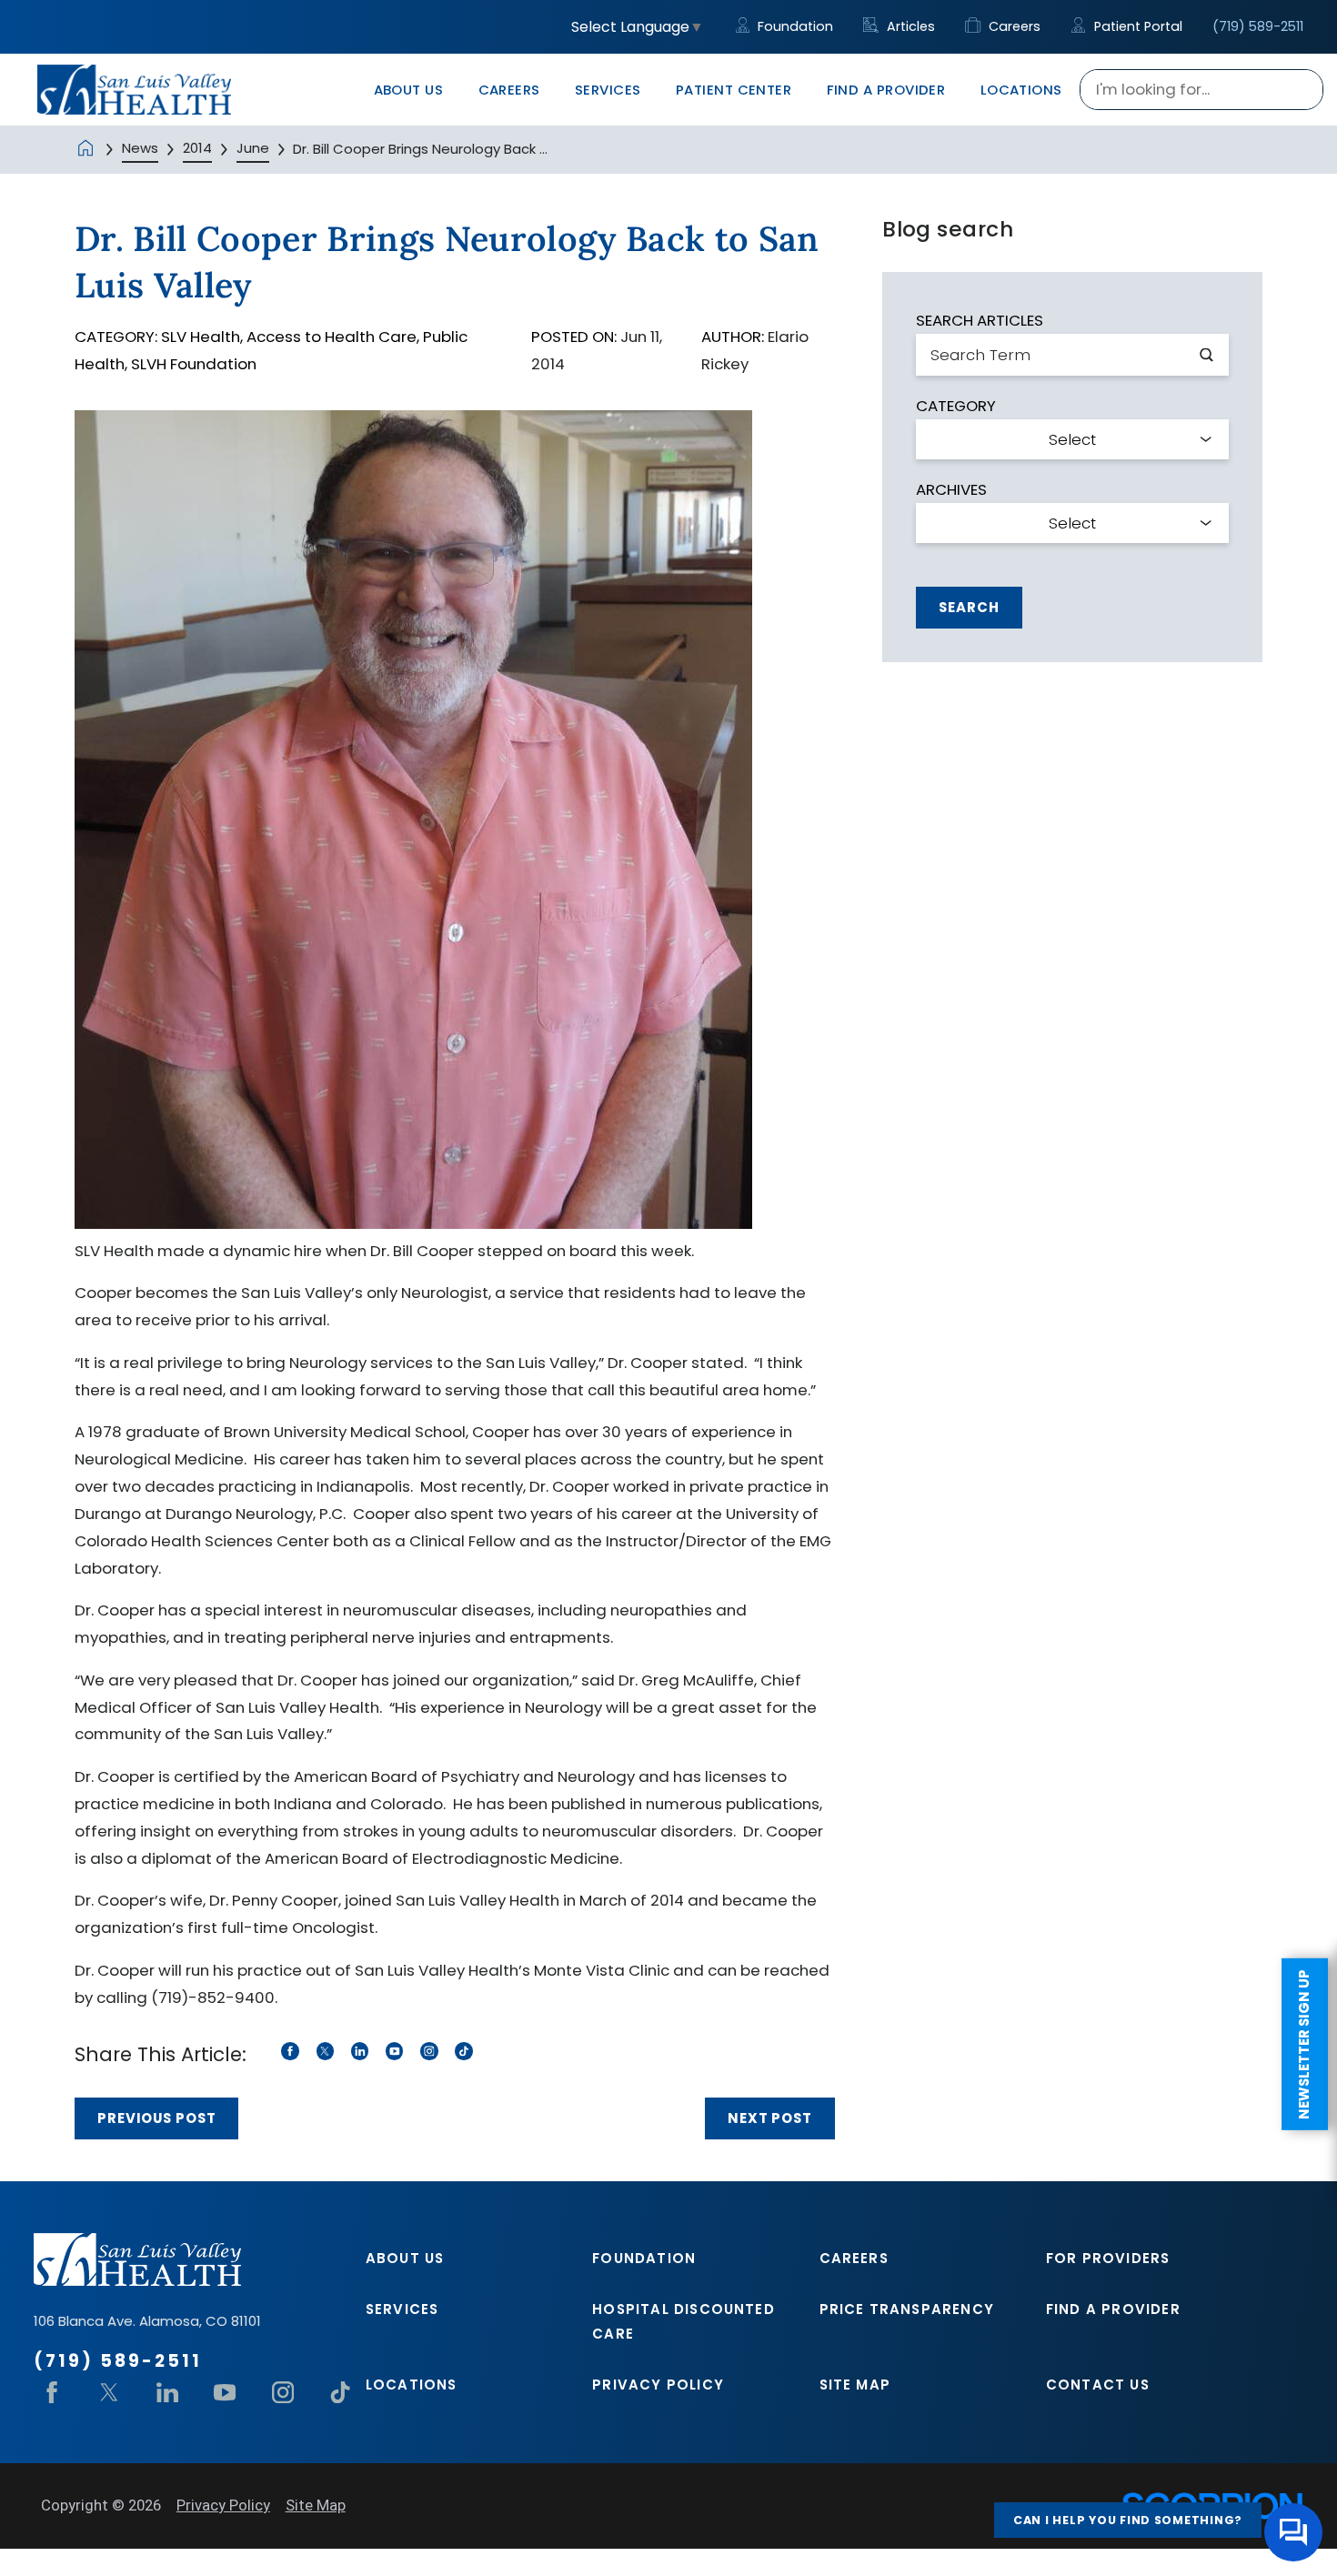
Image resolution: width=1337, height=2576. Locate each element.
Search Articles (980, 321)
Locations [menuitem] (1021, 90)
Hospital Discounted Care (684, 2321)
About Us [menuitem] (409, 90)
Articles (909, 26)
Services (402, 2309)
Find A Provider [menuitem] (886, 90)
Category (956, 406)
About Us (405, 2258)
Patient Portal (1136, 26)
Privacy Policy (658, 2385)
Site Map (855, 2385)
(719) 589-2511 (1258, 26)
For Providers (1108, 2258)
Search (969, 607)
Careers (1012, 26)
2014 (197, 148)
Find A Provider (1113, 2309)
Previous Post (157, 2118)
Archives (951, 490)
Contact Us (1098, 2385)
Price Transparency (907, 2309)
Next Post (770, 2118)
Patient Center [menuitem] (734, 90)
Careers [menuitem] (509, 90)
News (140, 148)
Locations (412, 2385)
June (253, 148)
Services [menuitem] (608, 90)
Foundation (794, 26)
